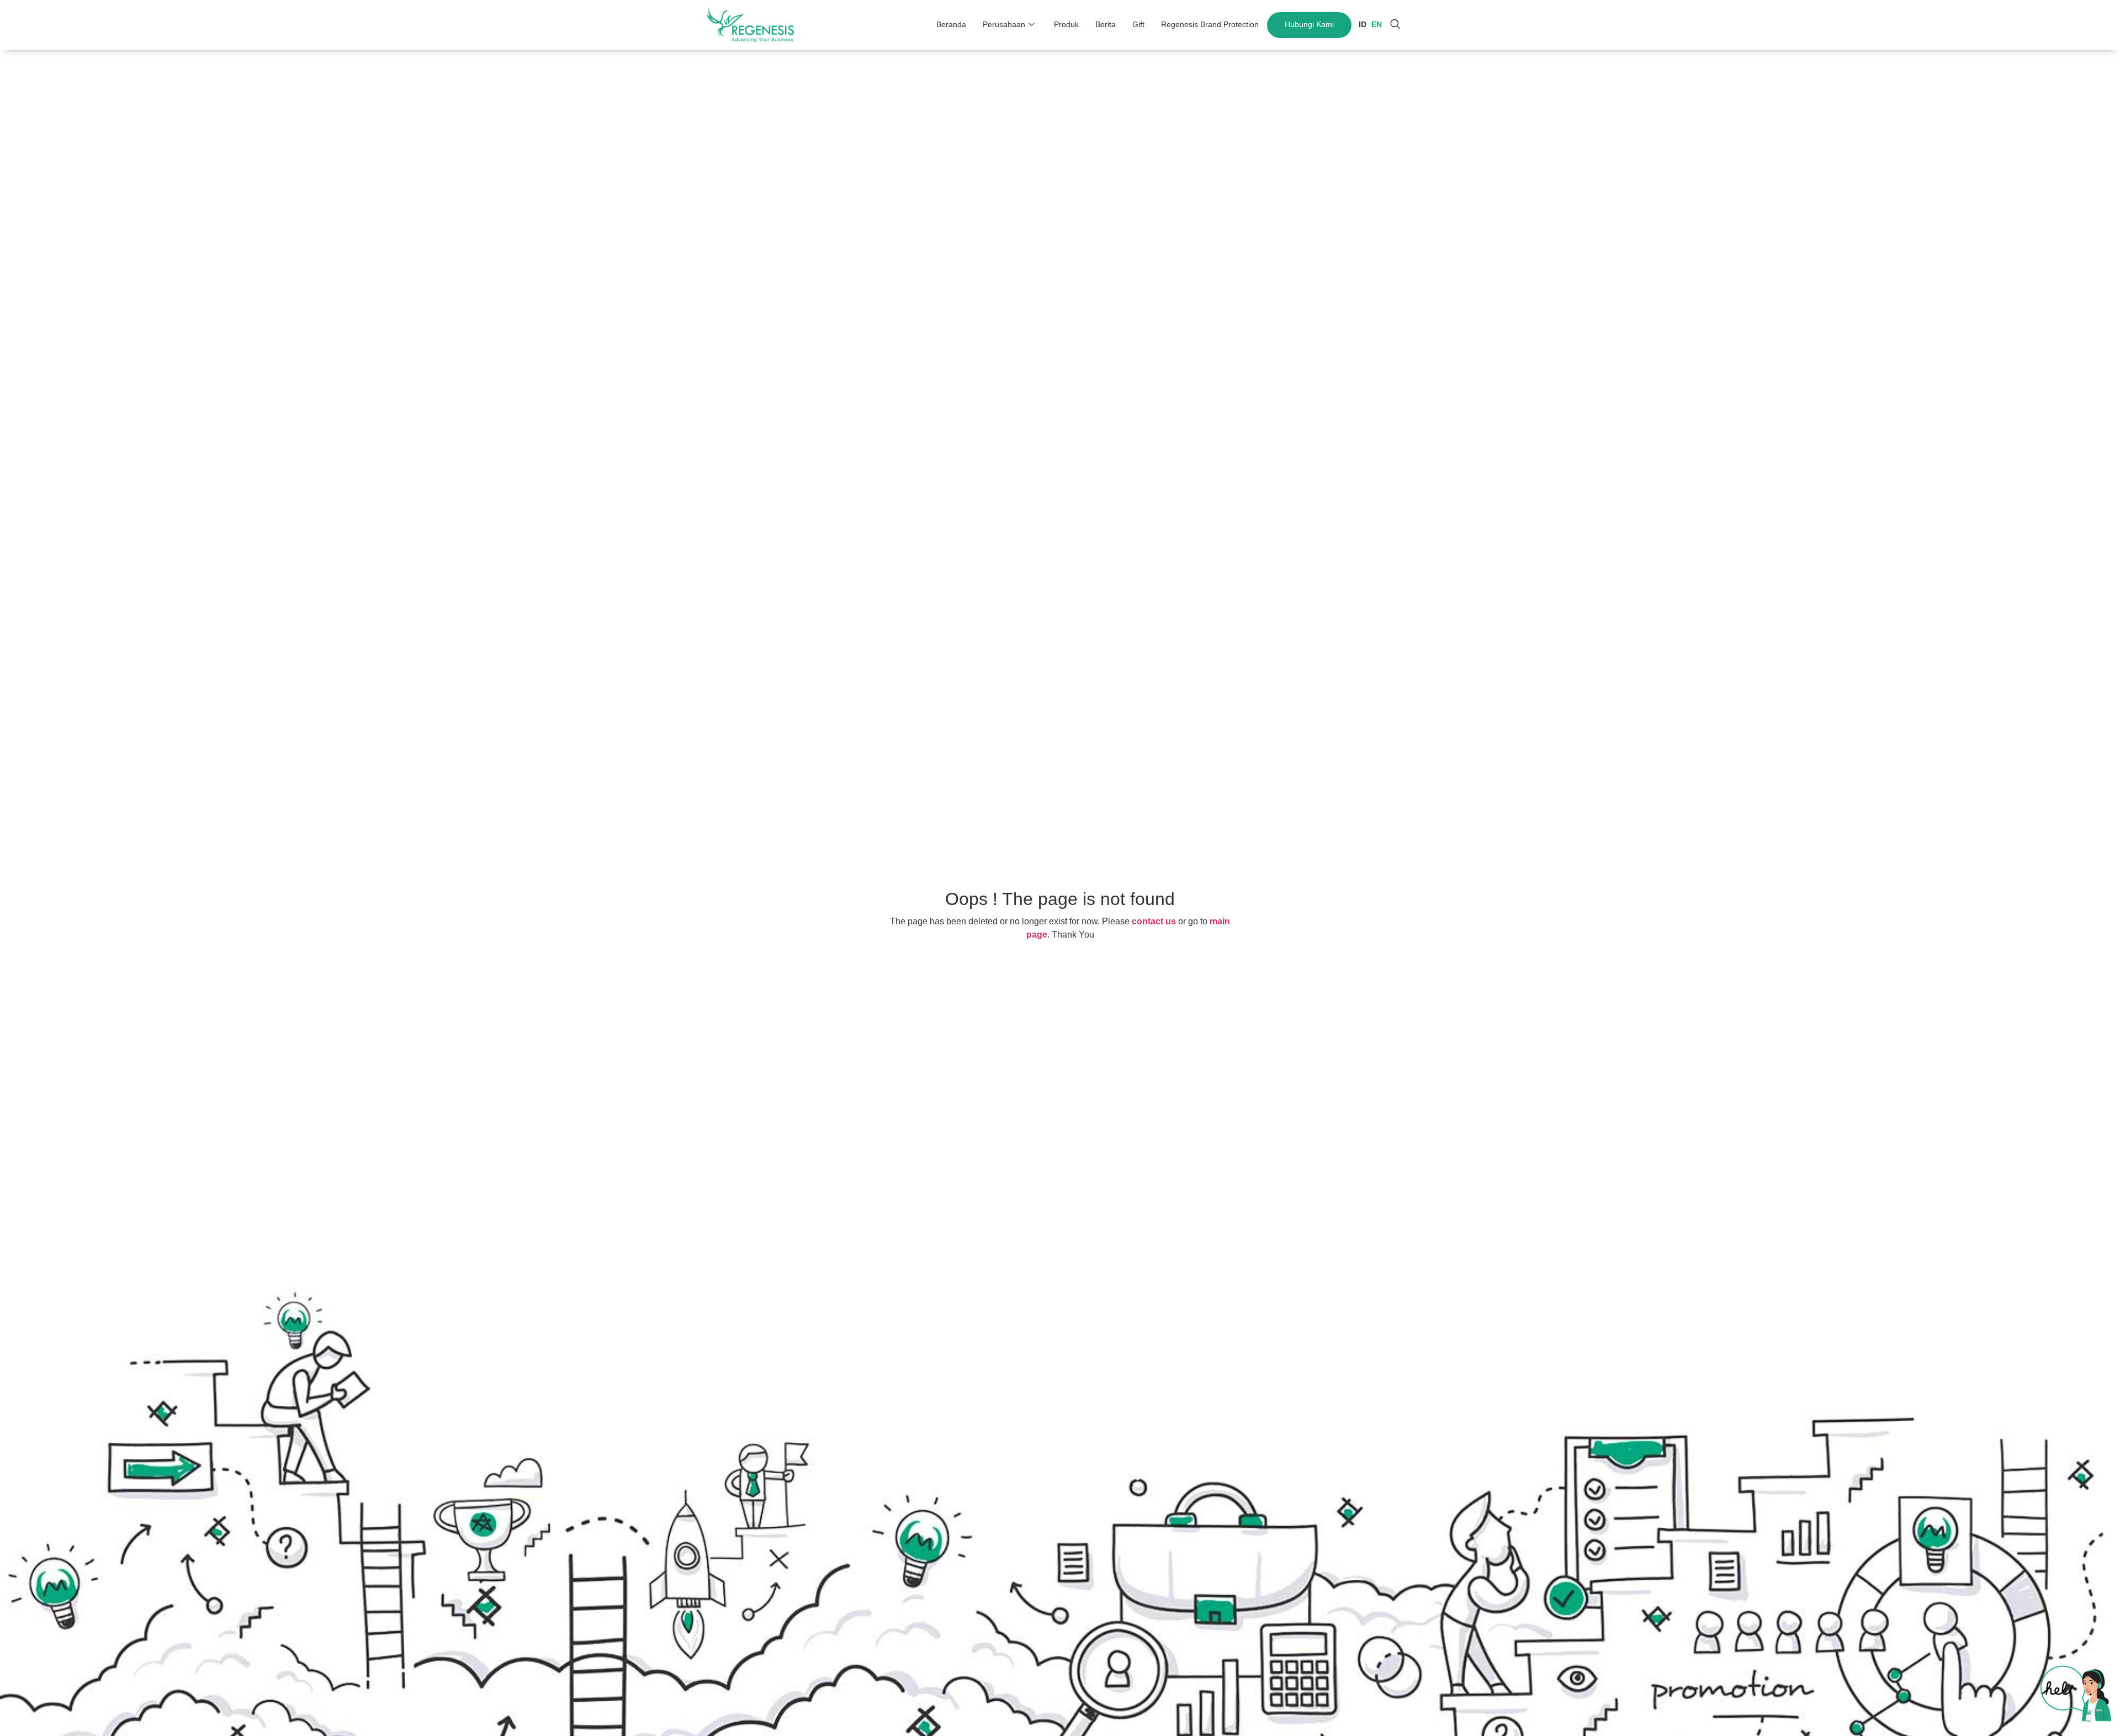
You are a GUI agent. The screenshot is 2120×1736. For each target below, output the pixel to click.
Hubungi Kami (1309, 24)
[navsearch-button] (1395, 25)
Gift (1138, 24)
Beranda (951, 24)
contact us (1154, 921)
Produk (1066, 24)
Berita (1106, 24)
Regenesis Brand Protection (1210, 24)
